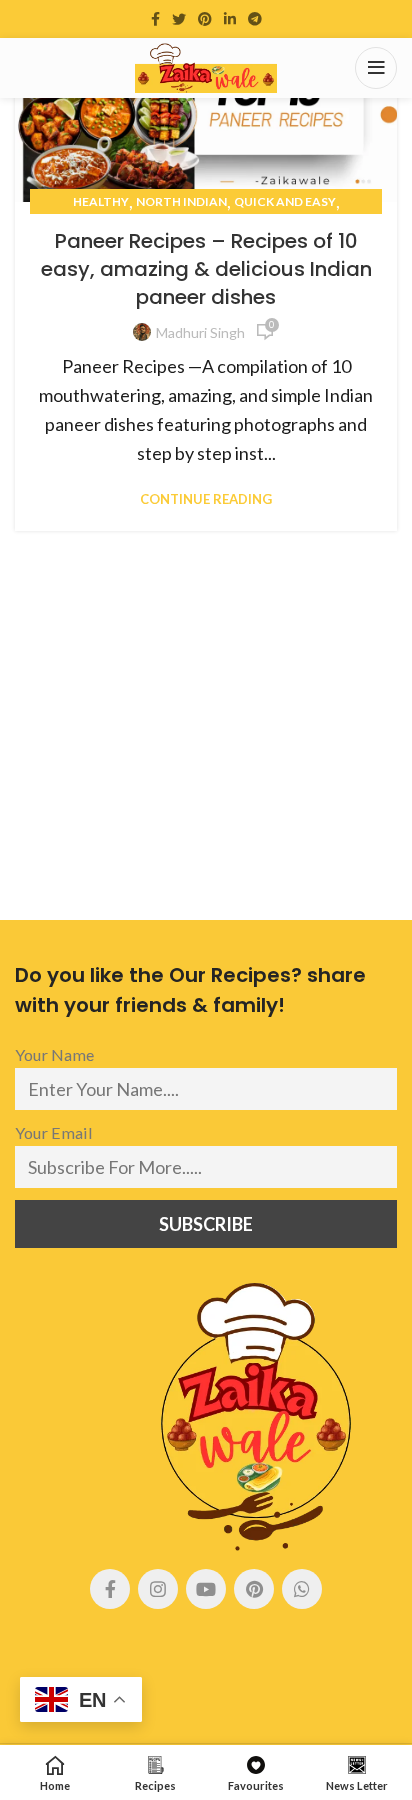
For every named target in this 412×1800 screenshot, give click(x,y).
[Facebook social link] (155, 19)
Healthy (101, 201)
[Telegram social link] (255, 19)
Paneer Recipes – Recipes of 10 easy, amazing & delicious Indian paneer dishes (206, 269)
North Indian (181, 201)
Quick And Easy (285, 201)
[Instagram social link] (158, 1589)
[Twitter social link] (179, 19)
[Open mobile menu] (376, 68)
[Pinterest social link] (205, 19)
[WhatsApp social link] (302, 1589)
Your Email (54, 1132)
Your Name (54, 1054)
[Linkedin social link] (230, 19)
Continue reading (206, 499)
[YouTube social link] (206, 1589)
